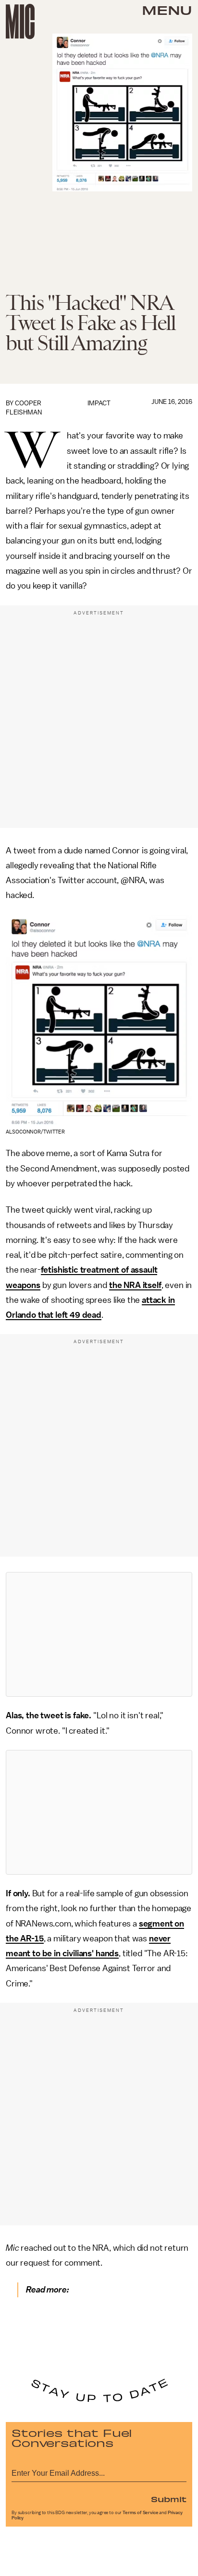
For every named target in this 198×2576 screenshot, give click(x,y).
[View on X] (99, 1634)
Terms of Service (140, 2513)
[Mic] (20, 22)
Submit (169, 2499)
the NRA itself (135, 1285)
